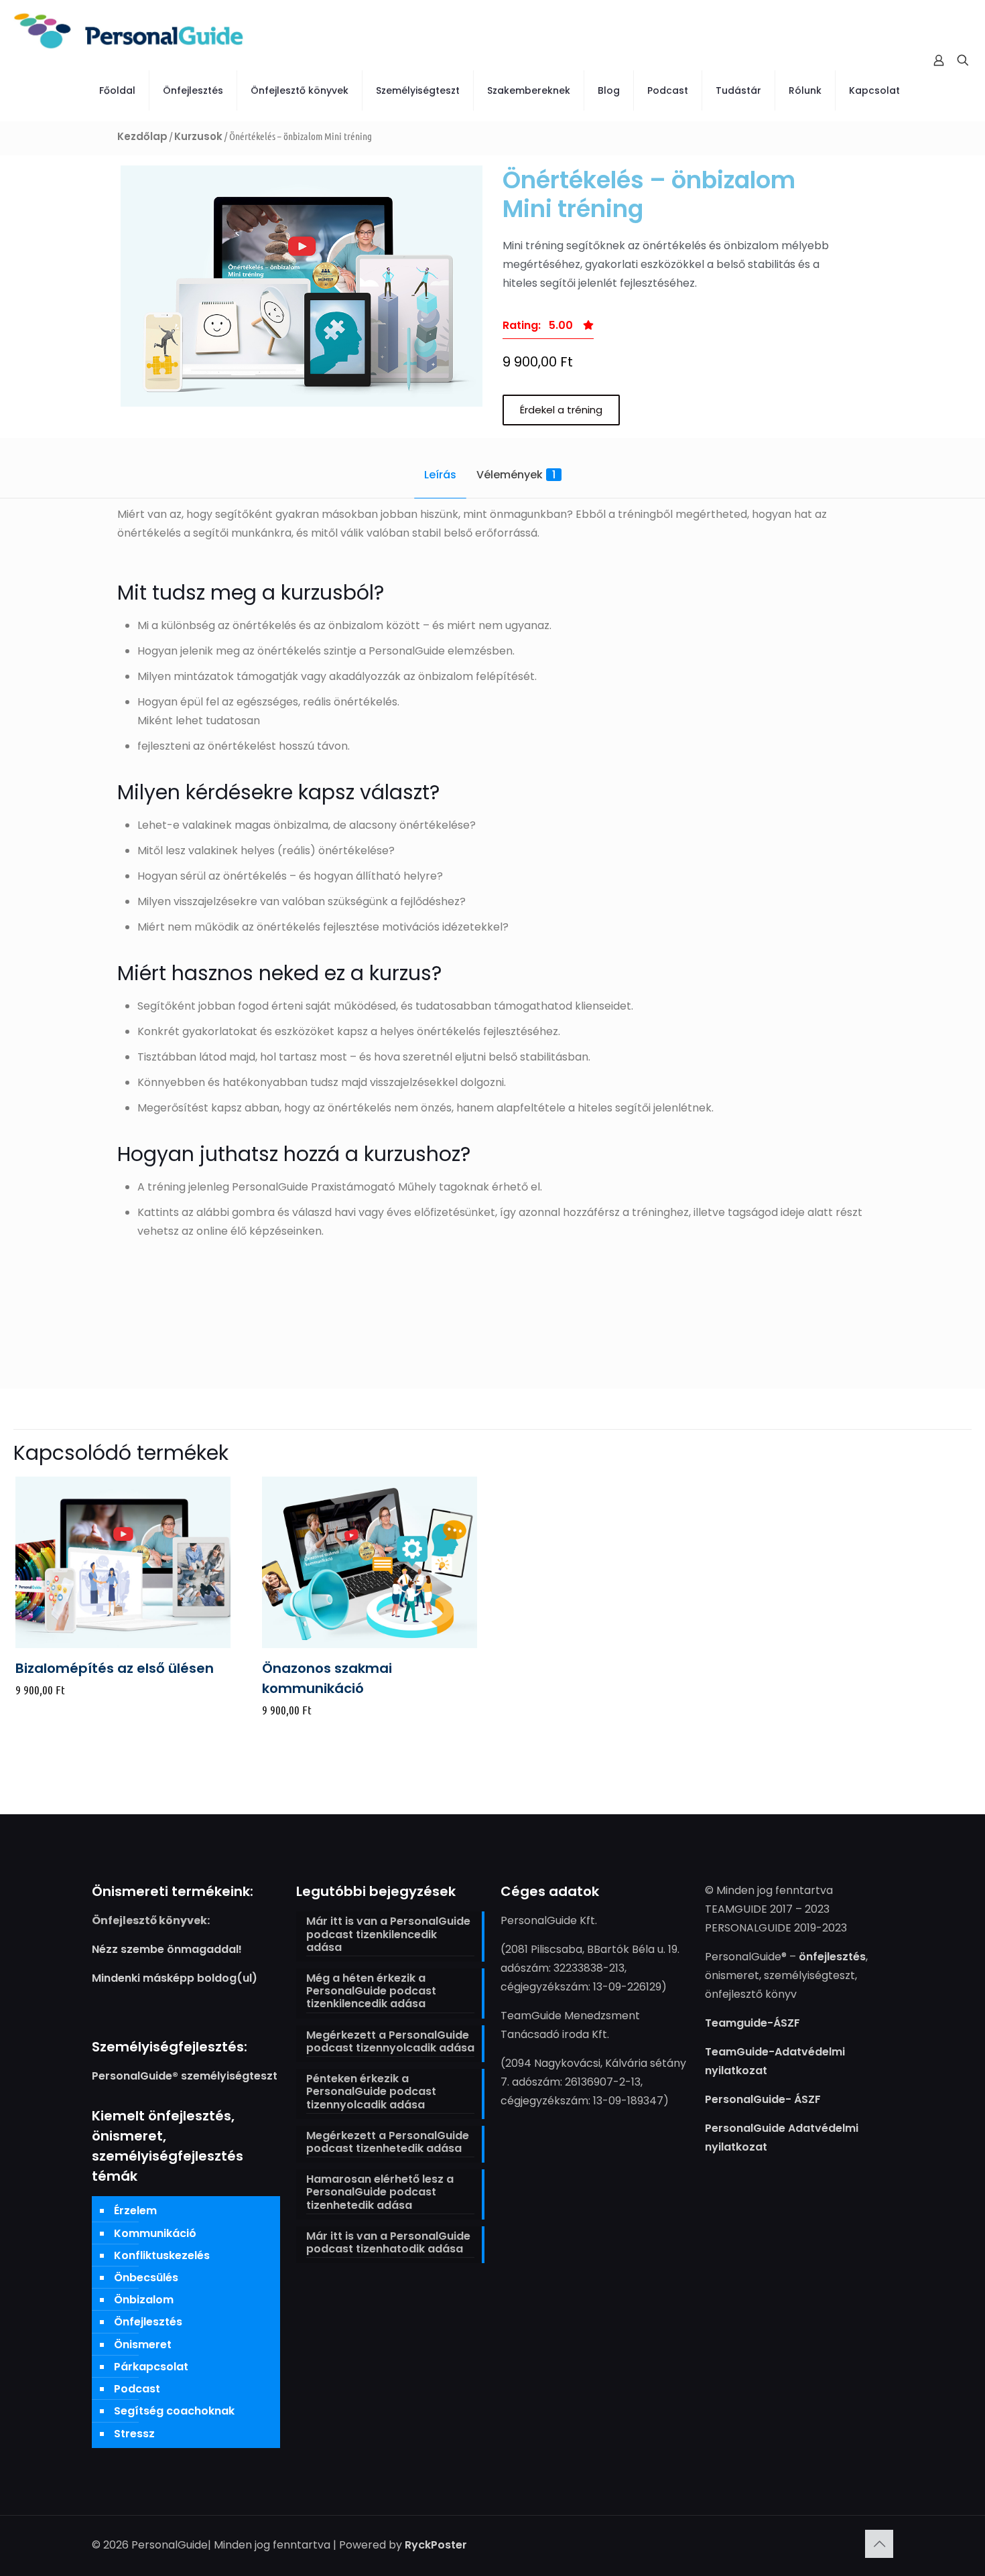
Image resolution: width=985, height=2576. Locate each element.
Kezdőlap (142, 136)
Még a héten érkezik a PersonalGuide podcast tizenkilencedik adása (371, 1991)
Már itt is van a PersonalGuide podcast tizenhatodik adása (388, 2243)
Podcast (137, 2389)
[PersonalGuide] (129, 30)
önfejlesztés (832, 1957)
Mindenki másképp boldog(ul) (175, 1978)
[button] (548, 329)
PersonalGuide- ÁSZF (763, 2099)
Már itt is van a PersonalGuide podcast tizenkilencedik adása (388, 1935)
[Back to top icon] (879, 2544)
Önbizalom (144, 2300)
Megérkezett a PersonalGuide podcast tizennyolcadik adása (390, 2042)
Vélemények (516, 475)
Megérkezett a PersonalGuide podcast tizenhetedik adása (388, 2143)
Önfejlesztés (148, 2322)
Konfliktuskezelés (162, 2255)
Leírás (440, 475)
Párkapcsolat (151, 2367)
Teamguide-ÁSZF (752, 2023)
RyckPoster (436, 2545)
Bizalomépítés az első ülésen (115, 1668)
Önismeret (143, 2345)
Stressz (134, 2434)
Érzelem (135, 2211)
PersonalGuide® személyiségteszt (185, 2076)
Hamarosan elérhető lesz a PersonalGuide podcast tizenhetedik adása (380, 2192)
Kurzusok (198, 136)
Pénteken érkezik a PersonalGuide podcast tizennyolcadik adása (371, 2092)
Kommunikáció (155, 2233)
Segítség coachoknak (174, 2411)
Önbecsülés (146, 2278)
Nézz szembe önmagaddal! (167, 1949)
